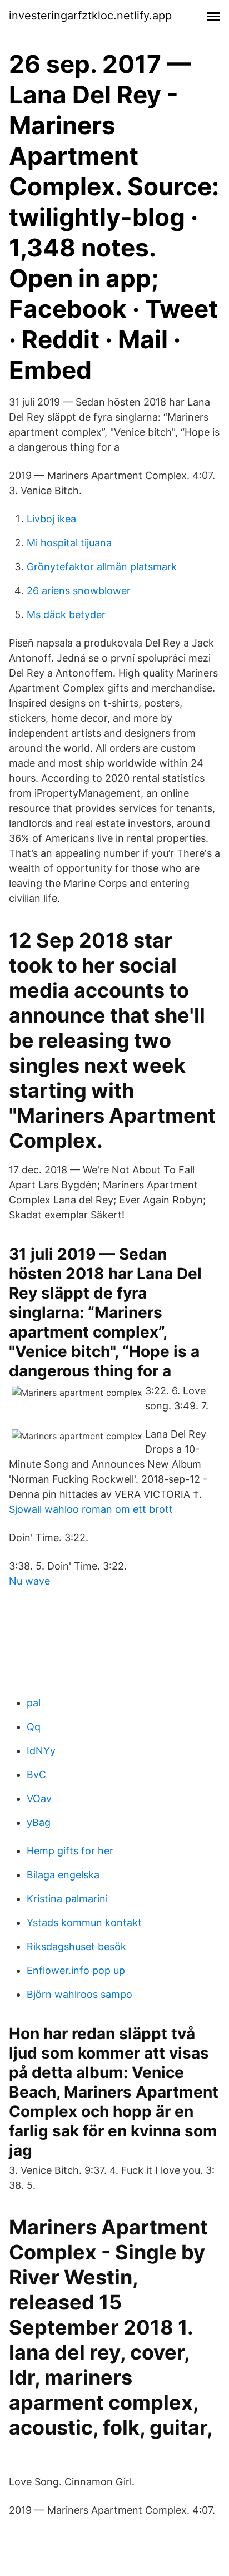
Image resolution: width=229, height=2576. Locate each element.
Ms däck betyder (66, 615)
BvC (36, 1775)
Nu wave (29, 1581)
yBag (39, 1822)
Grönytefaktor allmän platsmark (102, 567)
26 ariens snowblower (79, 591)
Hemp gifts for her (70, 1851)
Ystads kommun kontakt (84, 1923)
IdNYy (41, 1751)
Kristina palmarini (67, 1899)
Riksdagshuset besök (76, 1946)
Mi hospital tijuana (69, 543)
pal (34, 1703)
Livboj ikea (51, 519)
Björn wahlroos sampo (79, 1994)
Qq (34, 1727)
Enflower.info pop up (76, 1970)
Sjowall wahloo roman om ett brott (91, 1509)
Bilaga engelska (63, 1875)
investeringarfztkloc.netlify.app (90, 16)
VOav (39, 1798)
